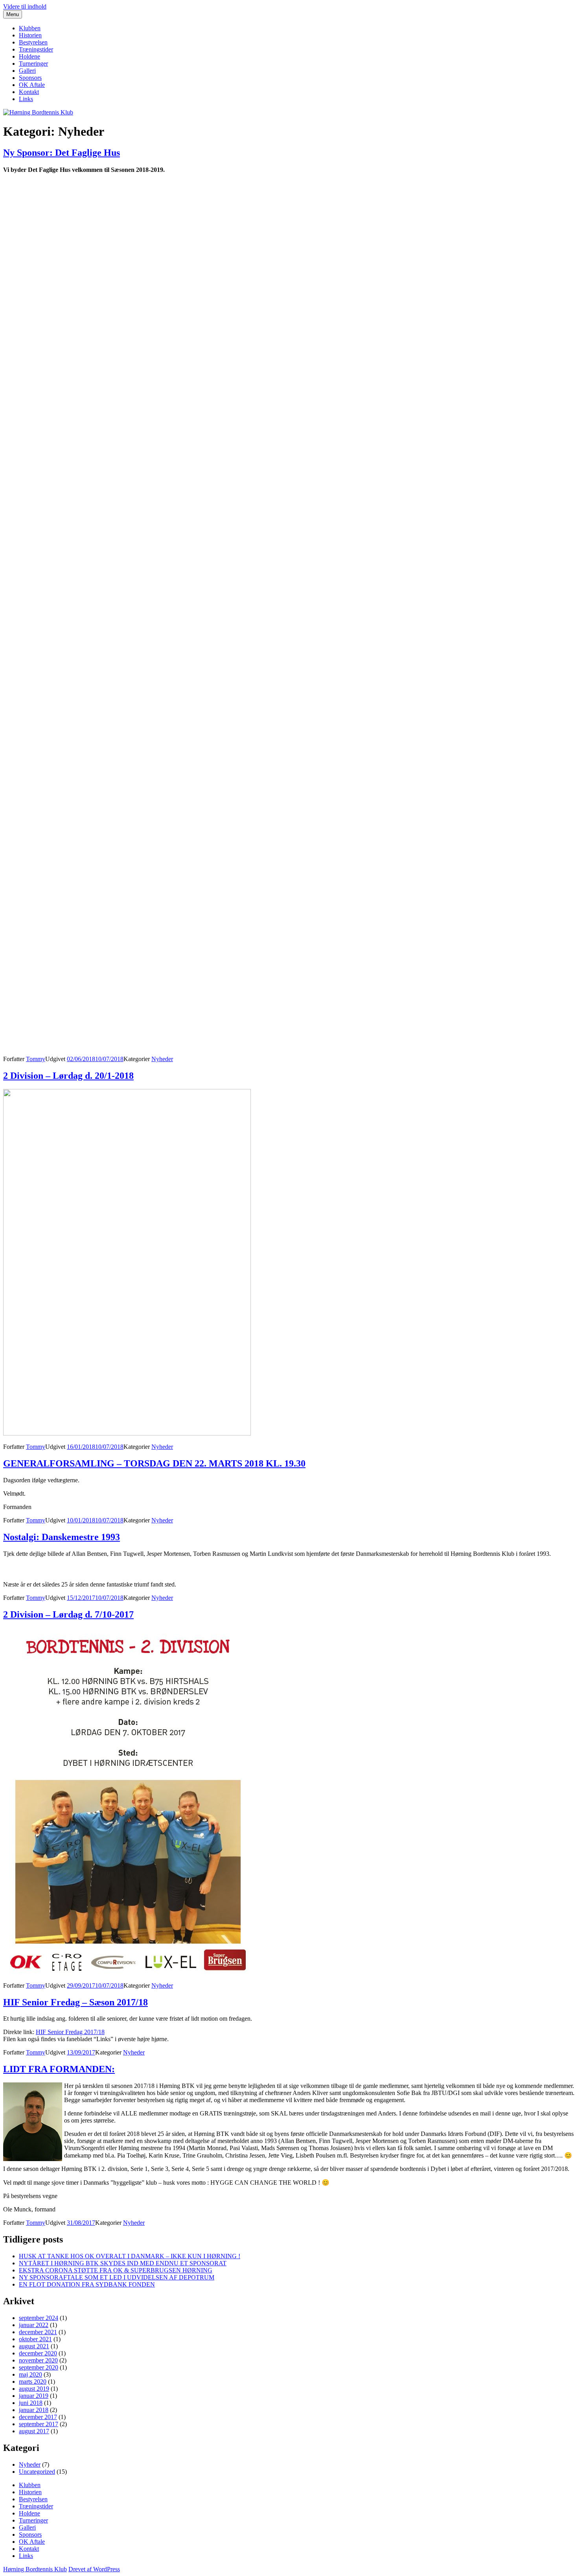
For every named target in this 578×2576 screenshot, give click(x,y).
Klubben (30, 28)
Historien (30, 35)
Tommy (36, 1059)
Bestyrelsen (33, 42)
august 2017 (34, 2431)
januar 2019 (34, 2396)
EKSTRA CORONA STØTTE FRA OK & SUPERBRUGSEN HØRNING (116, 2270)
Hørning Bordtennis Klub (35, 2569)
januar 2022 (34, 2325)
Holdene (29, 56)
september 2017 (39, 2424)
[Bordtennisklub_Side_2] (289, 398)
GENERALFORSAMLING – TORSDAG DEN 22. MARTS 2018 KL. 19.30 (154, 1463)
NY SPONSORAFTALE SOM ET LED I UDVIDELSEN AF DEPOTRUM (117, 2277)
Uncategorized (37, 2472)
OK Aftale (32, 85)
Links (26, 99)
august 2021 (34, 2346)
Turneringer (33, 64)
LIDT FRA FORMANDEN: (59, 2069)
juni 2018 (31, 2403)
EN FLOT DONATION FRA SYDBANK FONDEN (87, 2284)
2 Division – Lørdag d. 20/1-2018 (68, 1076)
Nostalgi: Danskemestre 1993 (62, 1537)
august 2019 (34, 2389)
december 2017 (38, 2417)
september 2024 (39, 2318)
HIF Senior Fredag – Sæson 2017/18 (75, 2002)
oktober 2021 (35, 2339)
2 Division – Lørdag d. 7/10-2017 (68, 1614)
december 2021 (38, 2332)
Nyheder (162, 1059)
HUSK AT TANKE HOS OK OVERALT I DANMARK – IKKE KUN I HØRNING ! (130, 2256)
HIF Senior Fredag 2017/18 (70, 2032)
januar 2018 (34, 2410)
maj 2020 (30, 2374)
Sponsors (30, 78)
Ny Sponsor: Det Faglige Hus (62, 153)
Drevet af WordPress (94, 2569)
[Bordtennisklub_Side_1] (289, 835)
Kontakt (29, 92)
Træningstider (36, 49)
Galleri (27, 71)
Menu (13, 14)
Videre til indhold (25, 6)
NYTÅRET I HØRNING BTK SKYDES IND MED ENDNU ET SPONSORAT (123, 2263)
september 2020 (39, 2367)
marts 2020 (33, 2382)
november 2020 (38, 2360)
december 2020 (38, 2353)
